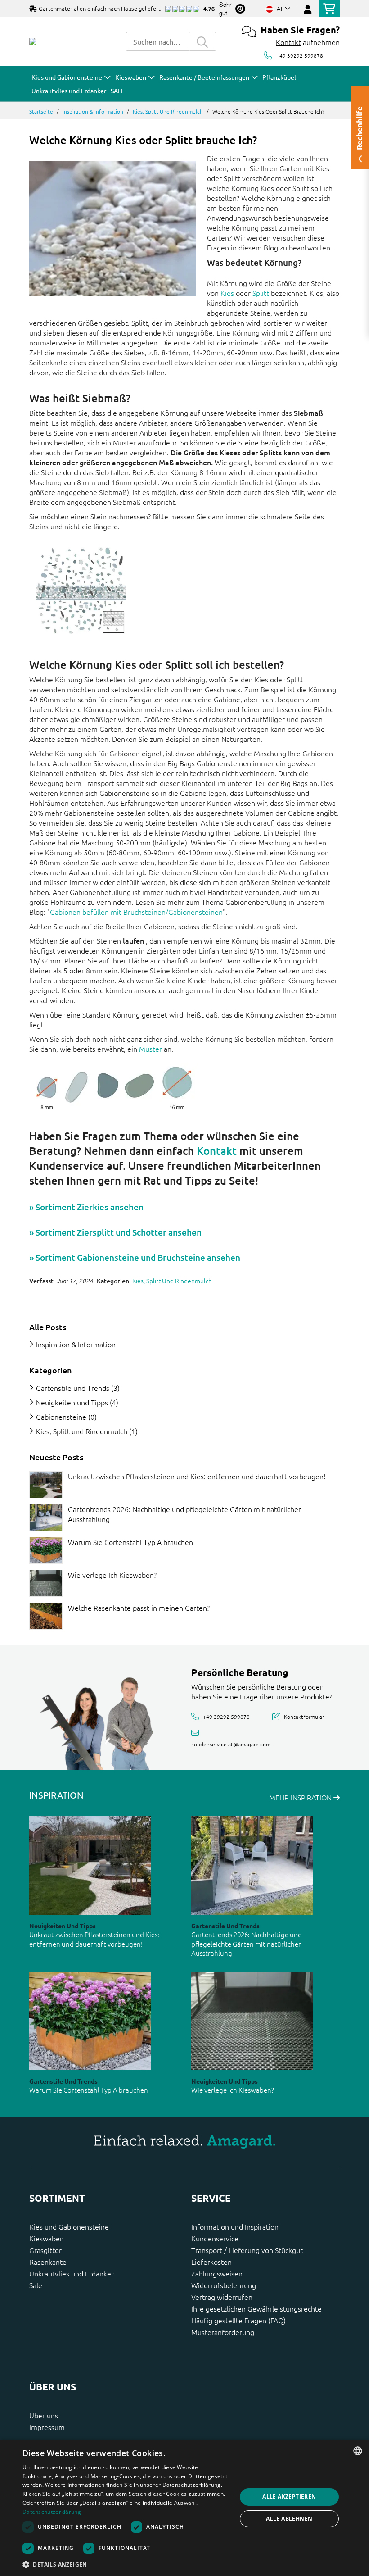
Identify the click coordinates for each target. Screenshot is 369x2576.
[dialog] (184, 2508)
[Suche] (202, 41)
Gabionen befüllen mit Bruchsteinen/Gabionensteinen (136, 912)
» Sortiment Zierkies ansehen (86, 1207)
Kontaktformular (304, 1717)
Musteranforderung (223, 2332)
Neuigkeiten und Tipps (72, 1402)
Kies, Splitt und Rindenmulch (168, 111)
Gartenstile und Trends (73, 1388)
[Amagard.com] (33, 41)
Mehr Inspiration (301, 1797)
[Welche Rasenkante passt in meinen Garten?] (46, 1616)
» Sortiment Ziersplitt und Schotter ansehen (115, 1232)
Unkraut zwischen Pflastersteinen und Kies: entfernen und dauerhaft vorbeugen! (197, 1476)
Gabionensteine (61, 1417)
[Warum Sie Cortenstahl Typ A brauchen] (46, 1550)
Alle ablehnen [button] (289, 2519)
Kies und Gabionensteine (69, 2226)
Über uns (44, 2415)
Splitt (261, 293)
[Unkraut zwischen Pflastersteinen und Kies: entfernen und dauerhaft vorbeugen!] (46, 1485)
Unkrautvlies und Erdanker (72, 2273)
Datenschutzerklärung (52, 2512)
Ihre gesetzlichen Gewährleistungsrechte (256, 2308)
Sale (36, 2285)
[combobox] (157, 41)
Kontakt (288, 42)
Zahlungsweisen (217, 2273)
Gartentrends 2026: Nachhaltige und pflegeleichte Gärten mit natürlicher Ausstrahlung (247, 1944)
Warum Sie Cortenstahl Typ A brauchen (130, 1542)
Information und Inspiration (235, 2226)
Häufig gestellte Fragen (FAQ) (238, 2320)
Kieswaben (47, 2238)
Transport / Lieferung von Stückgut (247, 2250)
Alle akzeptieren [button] (289, 2496)
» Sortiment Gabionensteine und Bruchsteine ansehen (135, 1257)
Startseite (41, 111)
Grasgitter (45, 2250)
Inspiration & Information (93, 111)
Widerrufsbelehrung (224, 2285)
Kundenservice (215, 2238)
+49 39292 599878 (300, 55)
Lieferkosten (211, 2262)
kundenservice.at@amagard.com (231, 1744)
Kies (227, 293)
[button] (126, 2564)
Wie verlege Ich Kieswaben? (112, 1575)
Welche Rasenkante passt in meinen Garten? (139, 1608)
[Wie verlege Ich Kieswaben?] (46, 1583)
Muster (151, 1049)
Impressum (47, 2427)
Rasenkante (48, 2262)
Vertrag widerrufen (222, 2297)
